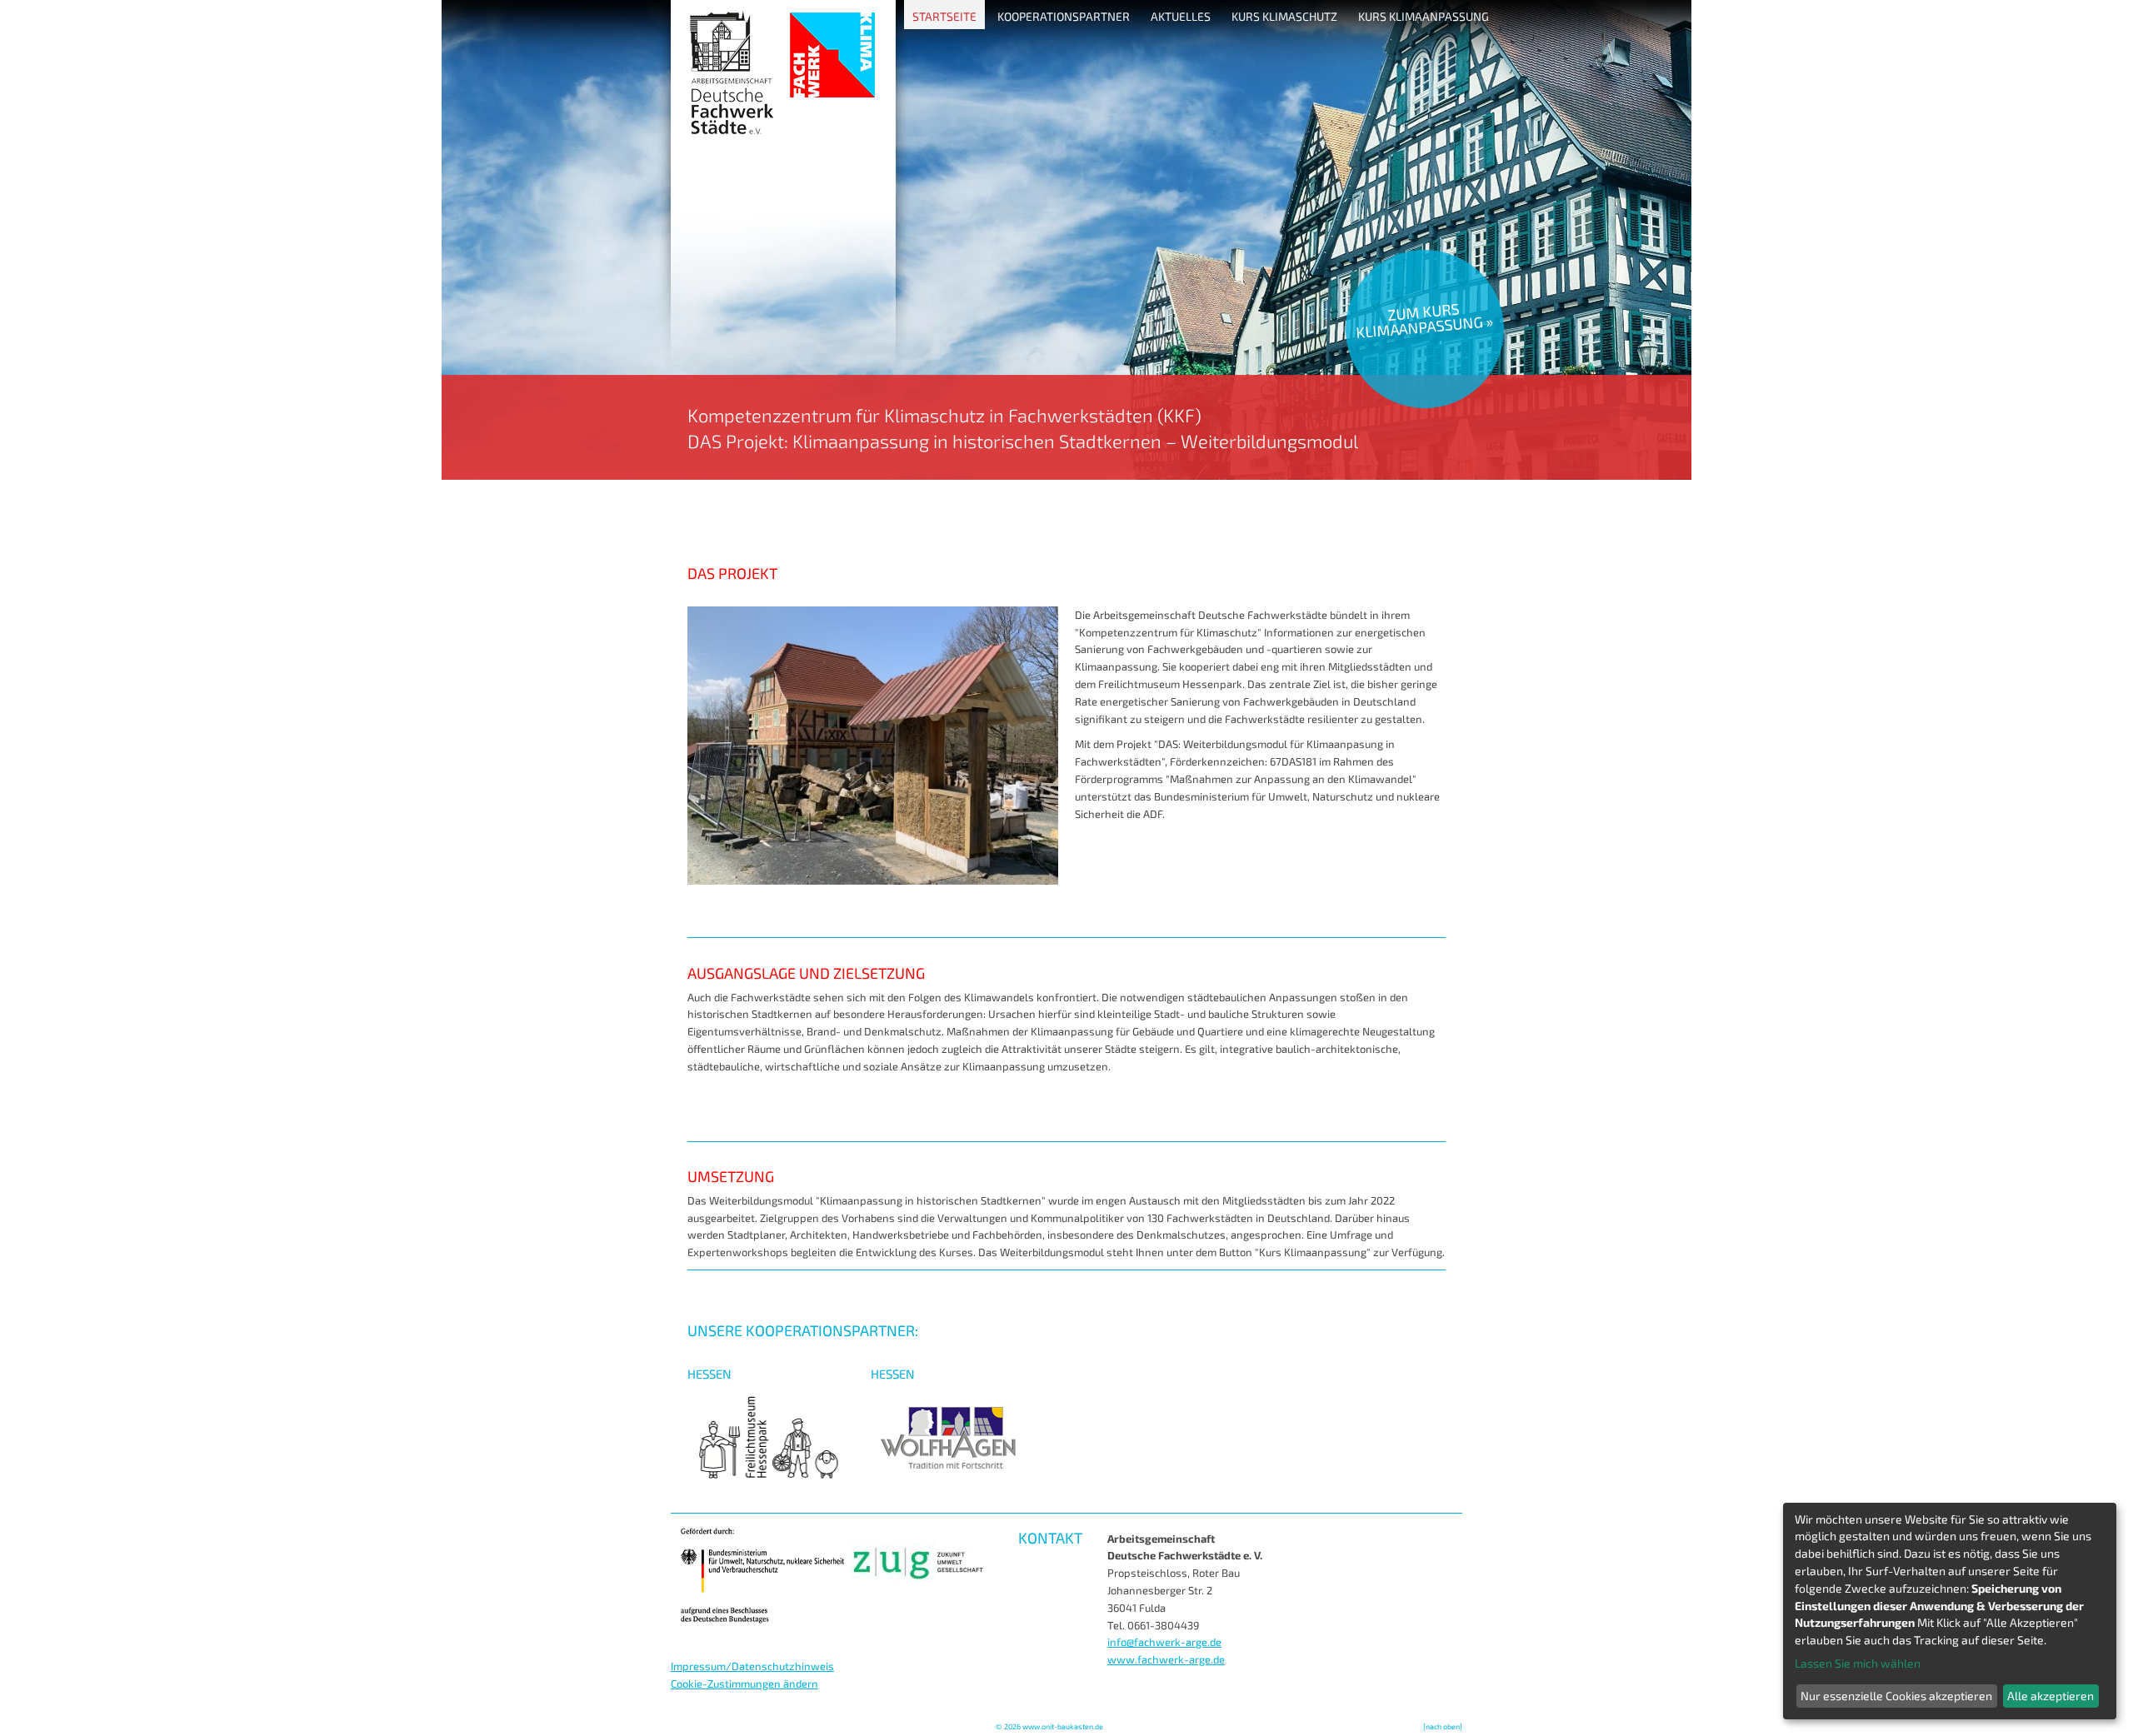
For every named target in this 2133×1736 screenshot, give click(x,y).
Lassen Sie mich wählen (1858, 1663)
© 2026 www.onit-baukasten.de (1049, 1726)
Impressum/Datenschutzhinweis (752, 1666)
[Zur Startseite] (1066, 476)
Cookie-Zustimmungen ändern (744, 1684)
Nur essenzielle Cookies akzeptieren (1896, 1696)
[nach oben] (1443, 1726)
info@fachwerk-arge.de (1164, 1642)
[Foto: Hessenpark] (873, 880)
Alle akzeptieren (2051, 1696)
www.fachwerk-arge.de (1166, 1659)
